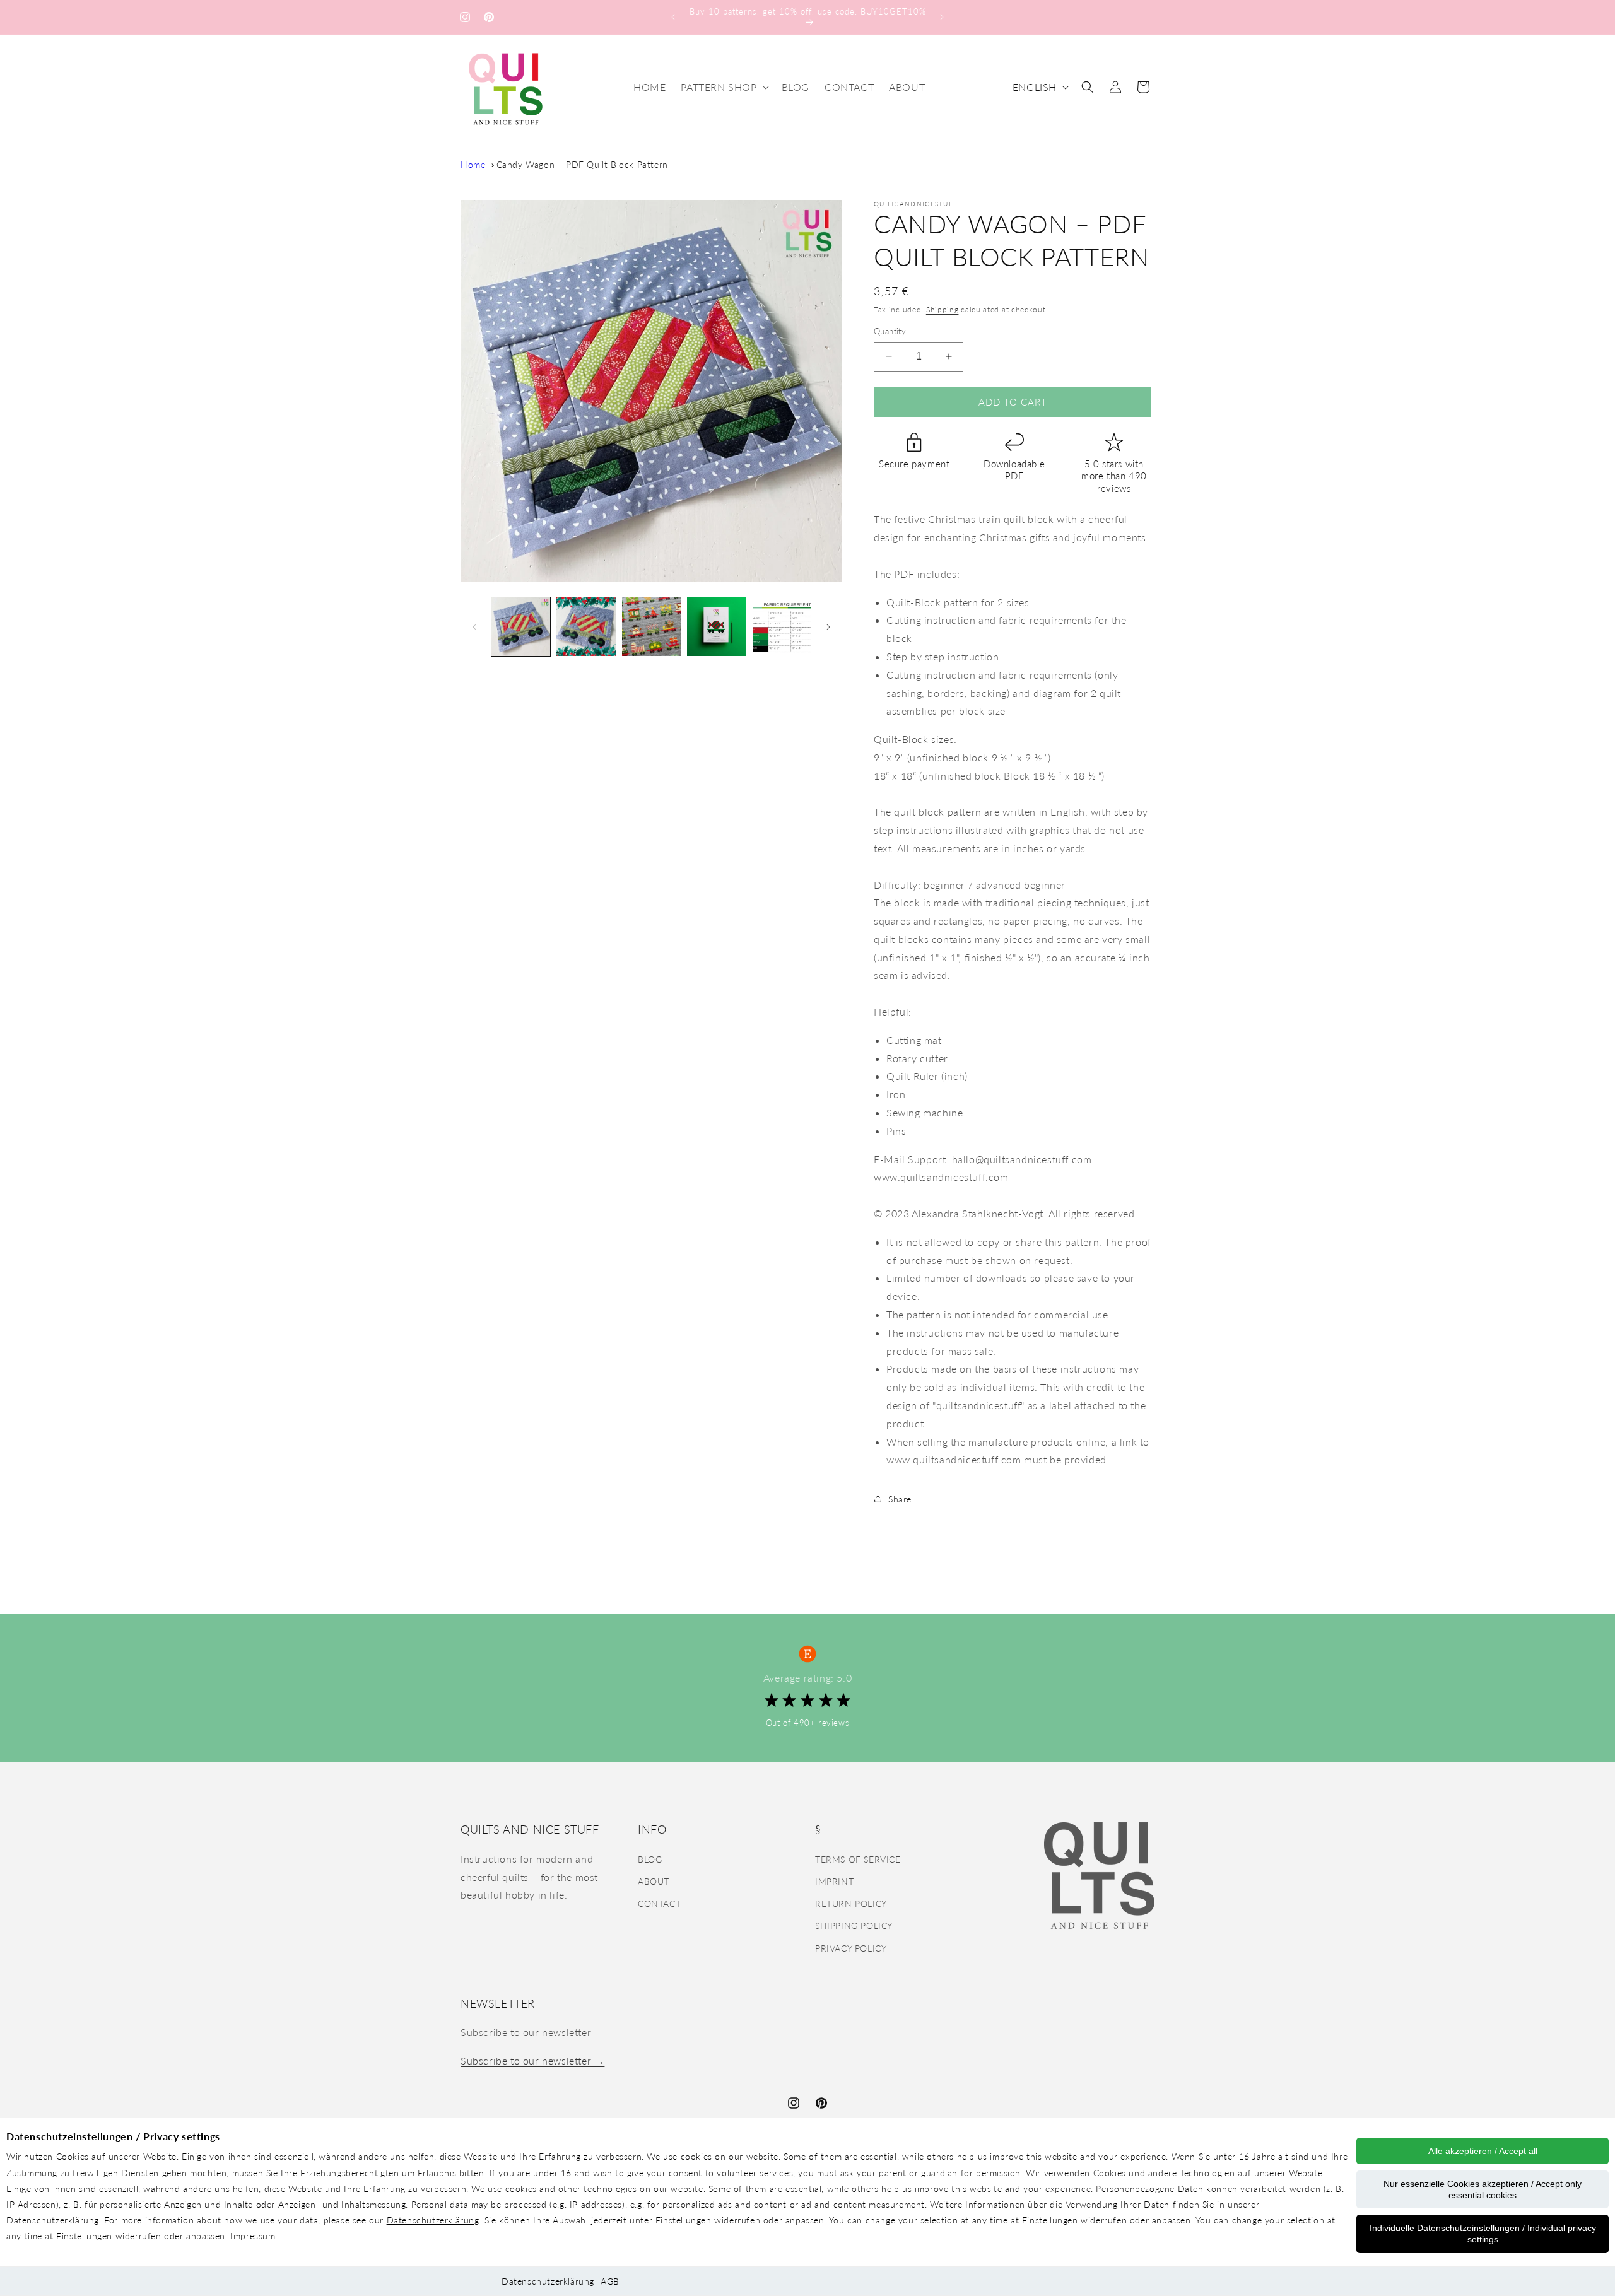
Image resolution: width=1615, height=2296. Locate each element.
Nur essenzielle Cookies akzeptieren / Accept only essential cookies (1483, 2189)
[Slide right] (828, 627)
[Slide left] (474, 627)
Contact (659, 1903)
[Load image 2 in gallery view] (586, 627)
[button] (723, 87)
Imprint (834, 1881)
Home (473, 164)
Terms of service (858, 1859)
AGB (610, 2281)
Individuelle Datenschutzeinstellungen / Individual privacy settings (1483, 2234)
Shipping (943, 309)
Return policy (851, 1903)
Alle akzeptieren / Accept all (1483, 2151)
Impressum (253, 2236)
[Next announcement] (942, 17)
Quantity (890, 331)
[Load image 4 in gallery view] (716, 627)
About (654, 1881)
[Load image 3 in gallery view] (651, 627)
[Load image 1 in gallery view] (521, 627)
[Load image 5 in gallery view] (782, 627)
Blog (650, 1859)
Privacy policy (851, 1947)
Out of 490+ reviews (807, 1723)
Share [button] (900, 1499)
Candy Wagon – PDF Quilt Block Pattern (582, 164)
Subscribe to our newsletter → (532, 2060)
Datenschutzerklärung (433, 2220)
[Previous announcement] (673, 17)
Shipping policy (854, 1925)
